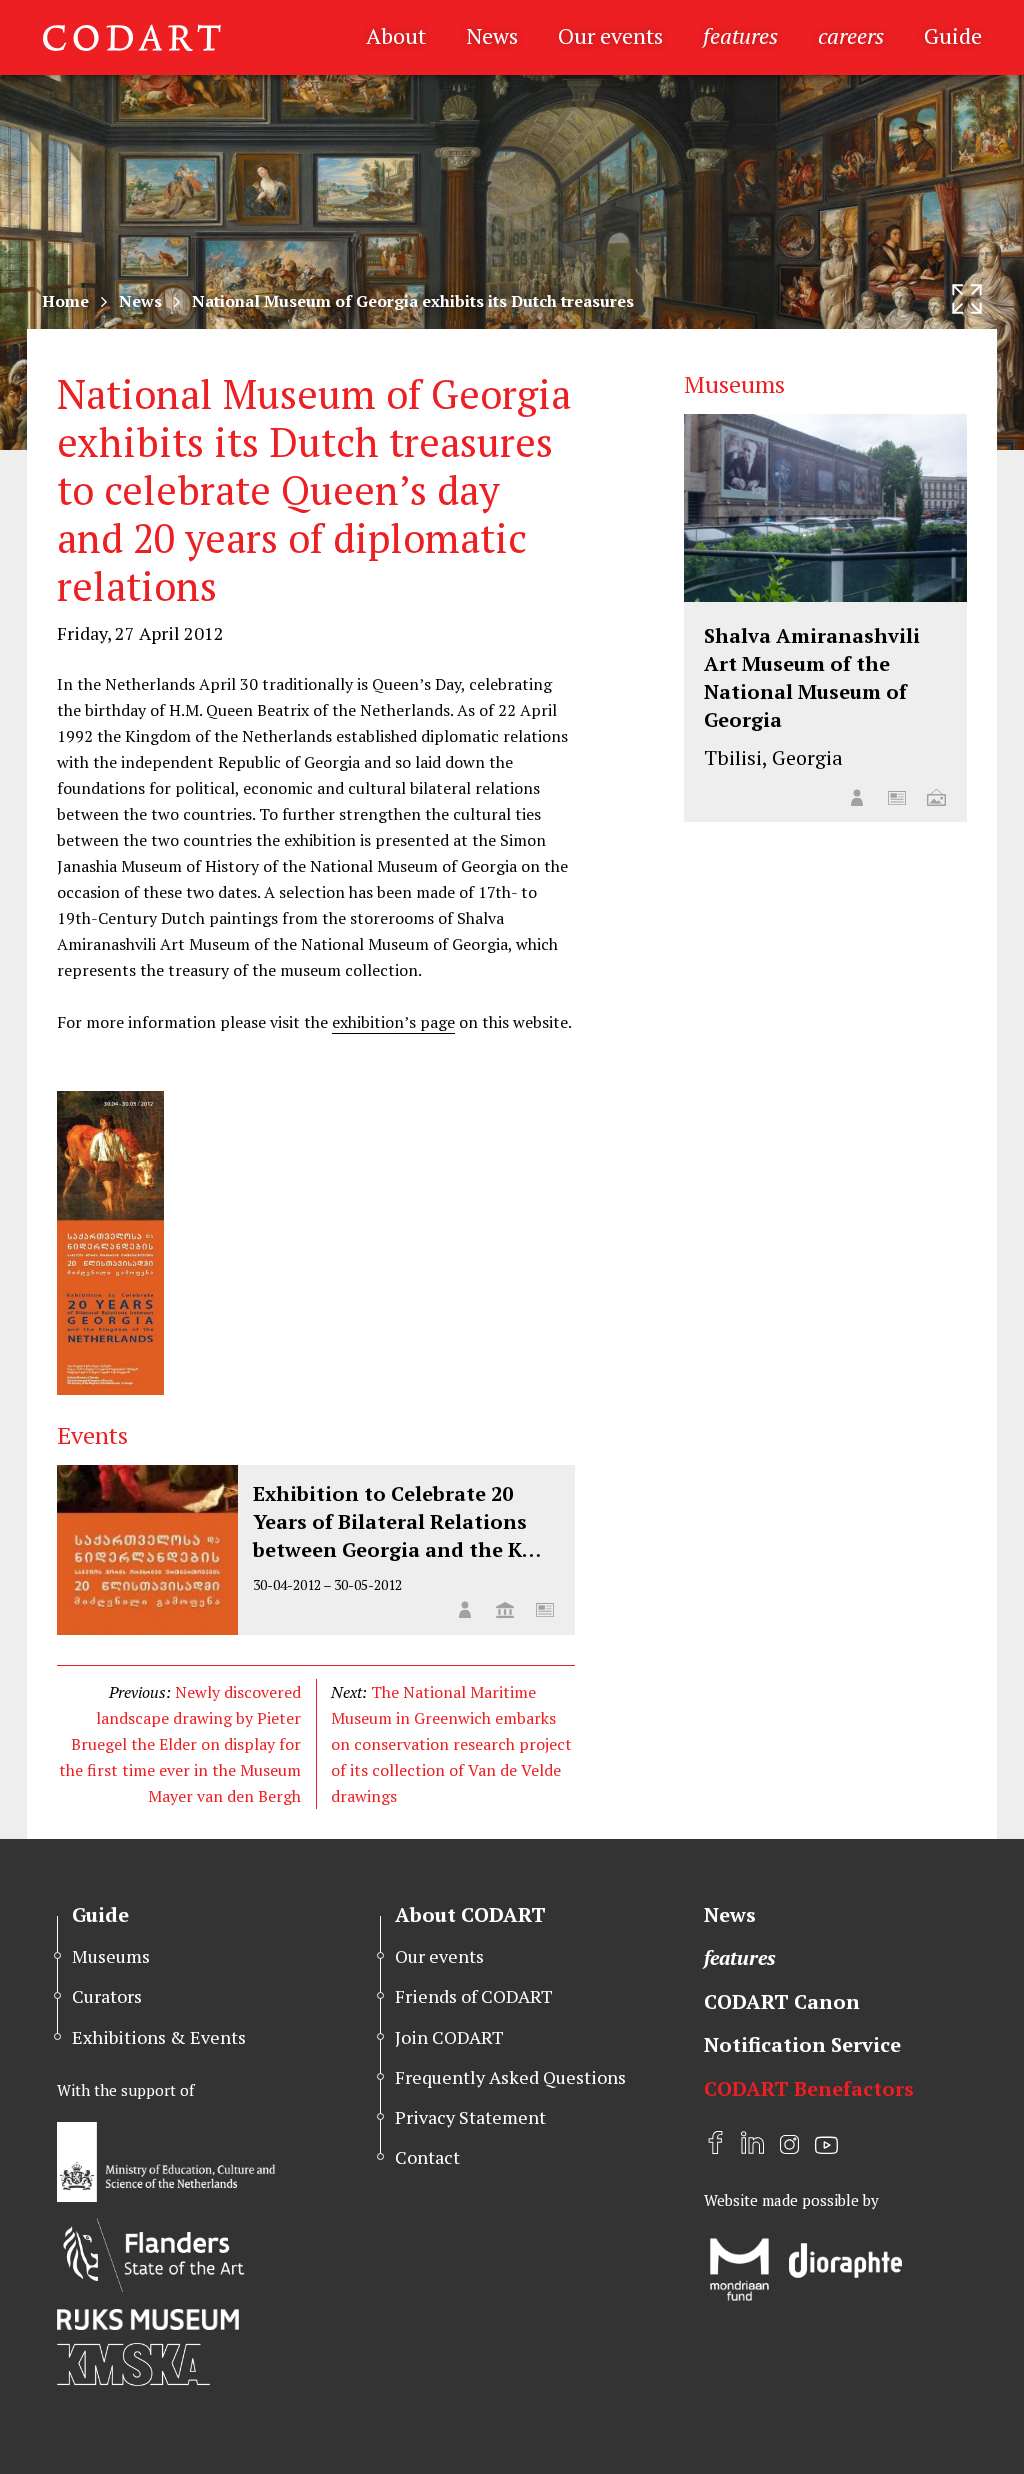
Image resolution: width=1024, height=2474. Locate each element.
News (492, 35)
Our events (610, 35)
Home (65, 301)
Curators (107, 1996)
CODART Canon (782, 2001)
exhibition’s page (393, 1022)
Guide (953, 35)
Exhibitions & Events (159, 2037)
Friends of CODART (474, 1996)
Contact (427, 2157)
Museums (111, 1956)
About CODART (470, 1914)
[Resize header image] (967, 299)
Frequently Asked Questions (510, 2077)
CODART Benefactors (809, 2088)
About (396, 35)
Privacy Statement (470, 2117)
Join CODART (449, 2037)
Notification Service (802, 2044)
